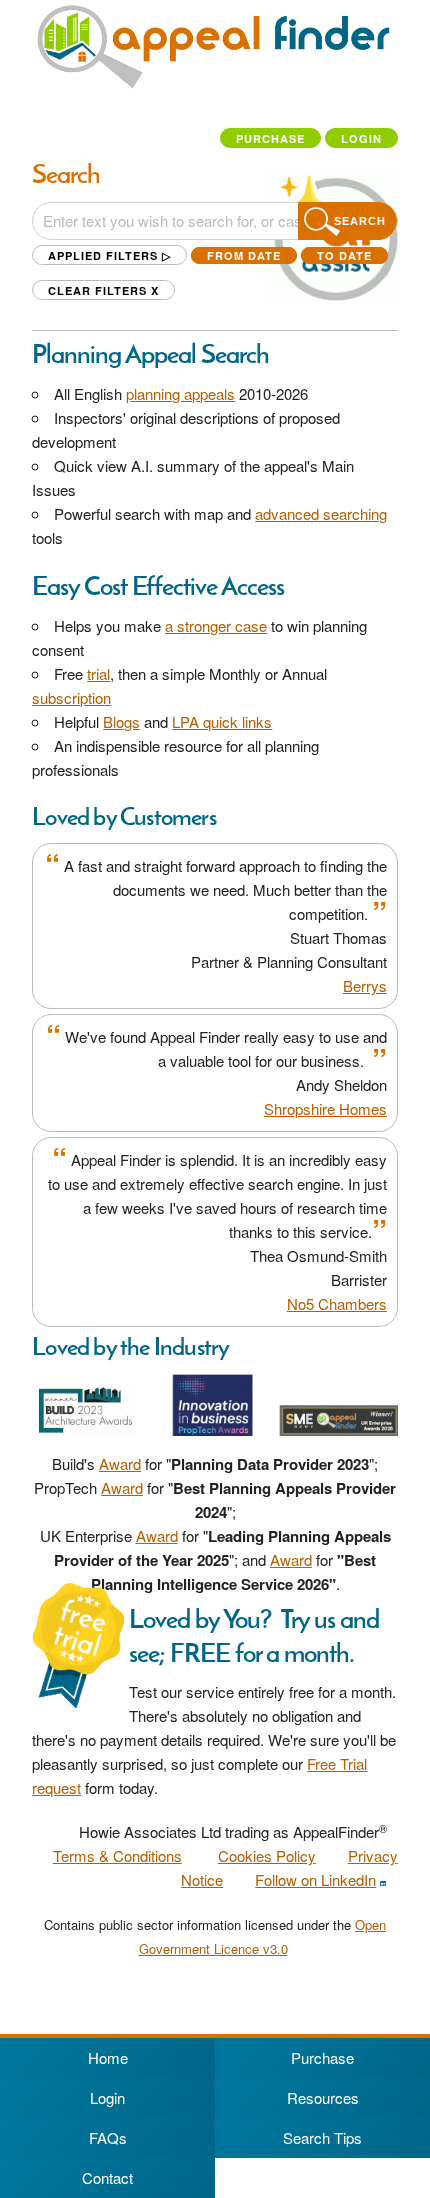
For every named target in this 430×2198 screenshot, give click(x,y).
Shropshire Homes (325, 1108)
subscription (71, 697)
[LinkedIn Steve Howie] (382, 1880)
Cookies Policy (267, 1855)
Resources (323, 2097)
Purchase (270, 138)
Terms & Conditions (117, 1855)
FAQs (108, 2137)
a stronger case (216, 625)
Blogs (121, 721)
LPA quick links (222, 721)
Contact (107, 2177)
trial (98, 673)
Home (108, 2057)
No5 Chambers (337, 1303)
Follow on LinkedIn (315, 1879)
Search (360, 221)
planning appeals (180, 393)
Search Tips (322, 2137)
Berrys (365, 985)
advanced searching (321, 513)
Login (361, 138)
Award (120, 1463)
